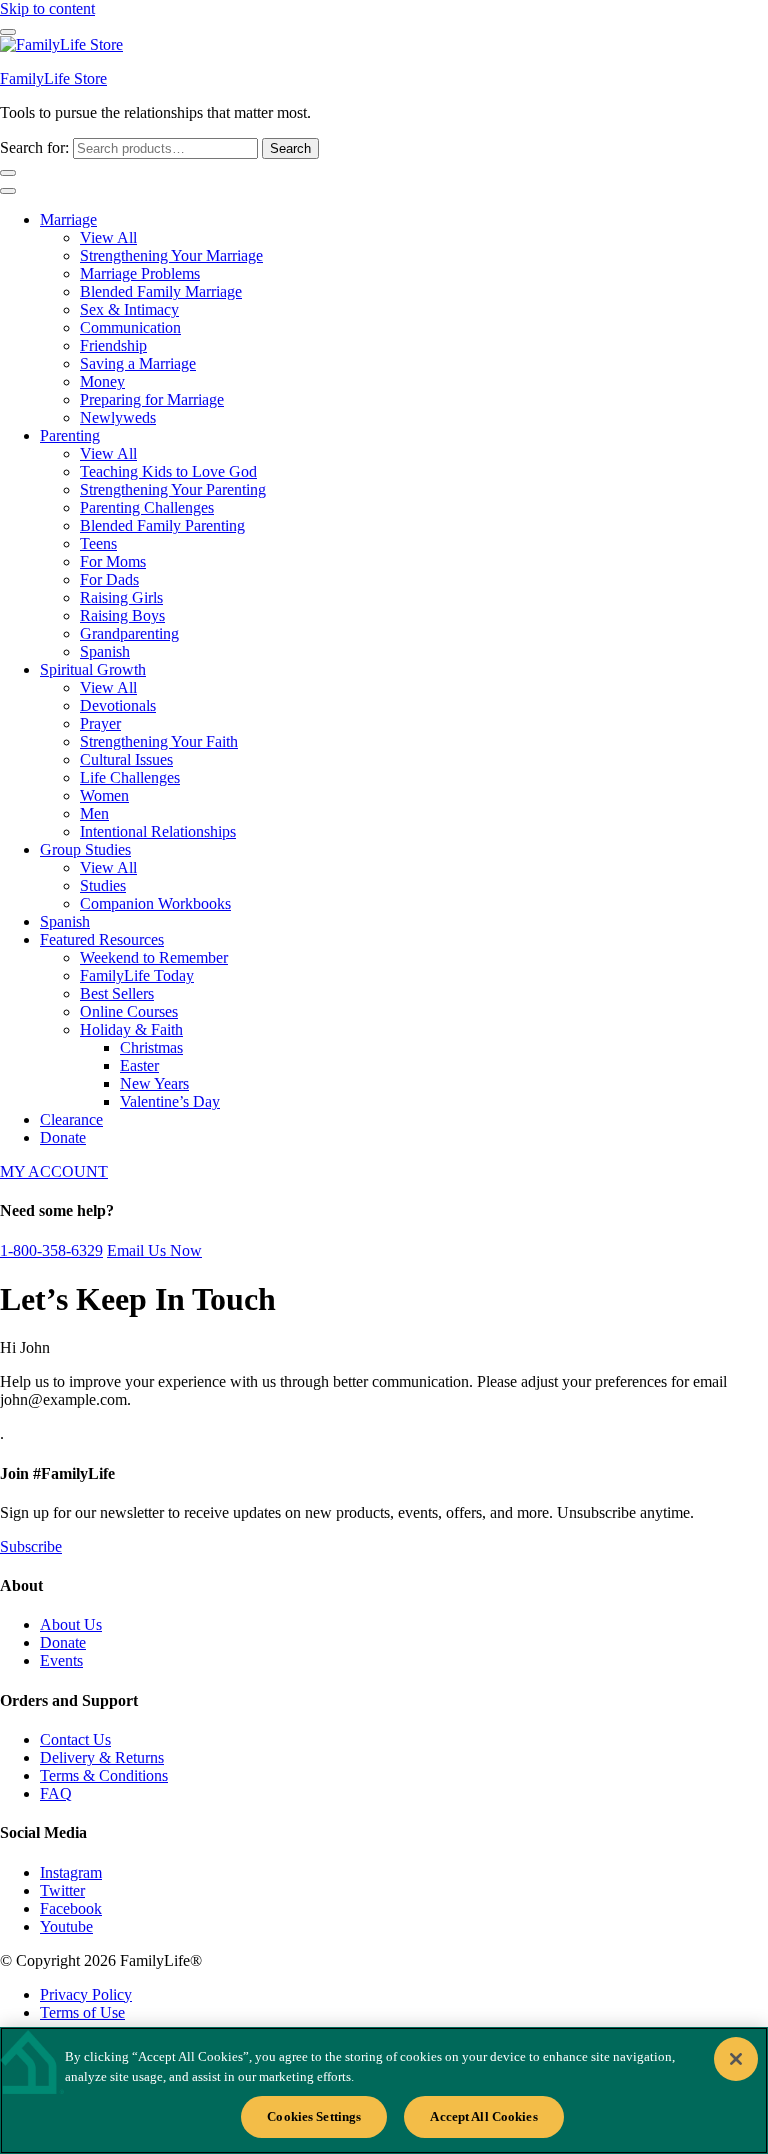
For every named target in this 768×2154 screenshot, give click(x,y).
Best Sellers (117, 993)
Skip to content (47, 8)
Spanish (105, 651)
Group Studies (85, 849)
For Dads (109, 579)
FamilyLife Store (53, 78)
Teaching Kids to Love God (168, 471)
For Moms (113, 561)
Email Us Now (154, 1250)
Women (104, 795)
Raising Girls (121, 597)
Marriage (68, 219)
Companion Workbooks (155, 903)
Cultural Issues (126, 759)
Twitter (62, 1890)
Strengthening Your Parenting (173, 489)
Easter (139, 1065)
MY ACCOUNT (54, 1171)
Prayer (100, 723)
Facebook (71, 1908)
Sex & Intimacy (129, 309)
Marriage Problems (140, 273)
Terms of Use (82, 2012)
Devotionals (118, 705)
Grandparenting (129, 633)
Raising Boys (122, 615)
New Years (154, 1083)
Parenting (70, 435)
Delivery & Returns (102, 1757)
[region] (384, 2090)
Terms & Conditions (104, 1775)
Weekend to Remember (154, 957)
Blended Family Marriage (161, 291)
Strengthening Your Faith (159, 741)
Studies (103, 885)
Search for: (34, 147)
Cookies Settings (314, 2116)
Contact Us (75, 1739)
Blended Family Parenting (162, 525)
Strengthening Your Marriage (171, 255)
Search (290, 148)
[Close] (736, 2059)
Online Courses (129, 1011)
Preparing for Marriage (152, 399)
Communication (130, 327)
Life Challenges (130, 777)
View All (108, 237)
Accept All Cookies (483, 2116)
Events (61, 1660)
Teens (98, 543)
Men (94, 813)
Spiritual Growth (93, 669)
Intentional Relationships (158, 831)
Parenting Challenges (147, 507)
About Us (71, 1624)
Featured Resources (102, 939)
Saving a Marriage (138, 363)
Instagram (71, 1872)
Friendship (113, 345)
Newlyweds (118, 417)
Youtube (66, 1926)
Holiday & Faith (131, 1029)
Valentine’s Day (170, 1101)
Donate (63, 1137)
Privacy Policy (86, 1994)
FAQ (56, 1793)
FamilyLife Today (137, 975)
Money (102, 381)
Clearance (71, 1119)
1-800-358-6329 (51, 1250)
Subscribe (31, 1546)
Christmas (151, 1047)
